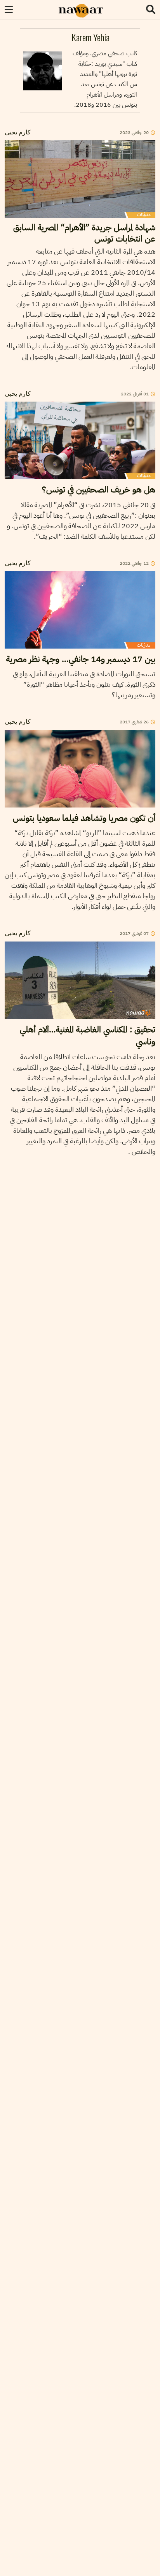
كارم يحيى (18, 133)
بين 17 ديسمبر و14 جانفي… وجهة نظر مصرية (81, 659)
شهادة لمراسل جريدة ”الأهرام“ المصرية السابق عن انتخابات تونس (84, 233)
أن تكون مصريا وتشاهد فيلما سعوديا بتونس (84, 818)
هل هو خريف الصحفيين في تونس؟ (99, 489)
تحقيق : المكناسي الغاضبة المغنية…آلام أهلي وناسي (88, 1035)
